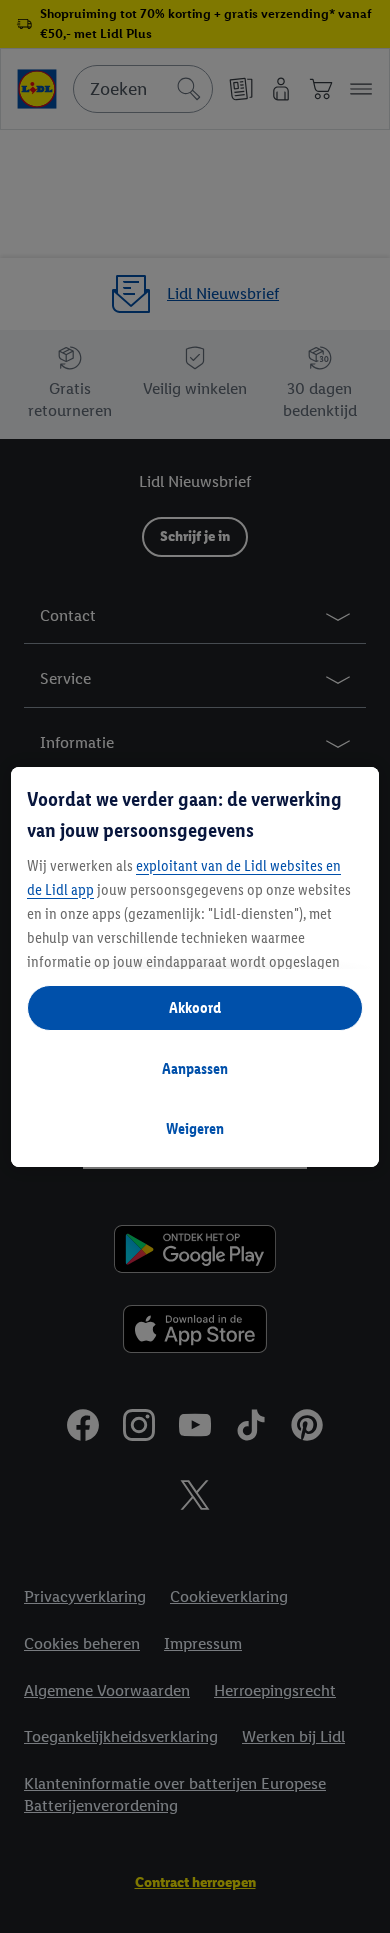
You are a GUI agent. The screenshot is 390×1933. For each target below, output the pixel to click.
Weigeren (195, 1128)
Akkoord (195, 1007)
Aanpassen (195, 1068)
